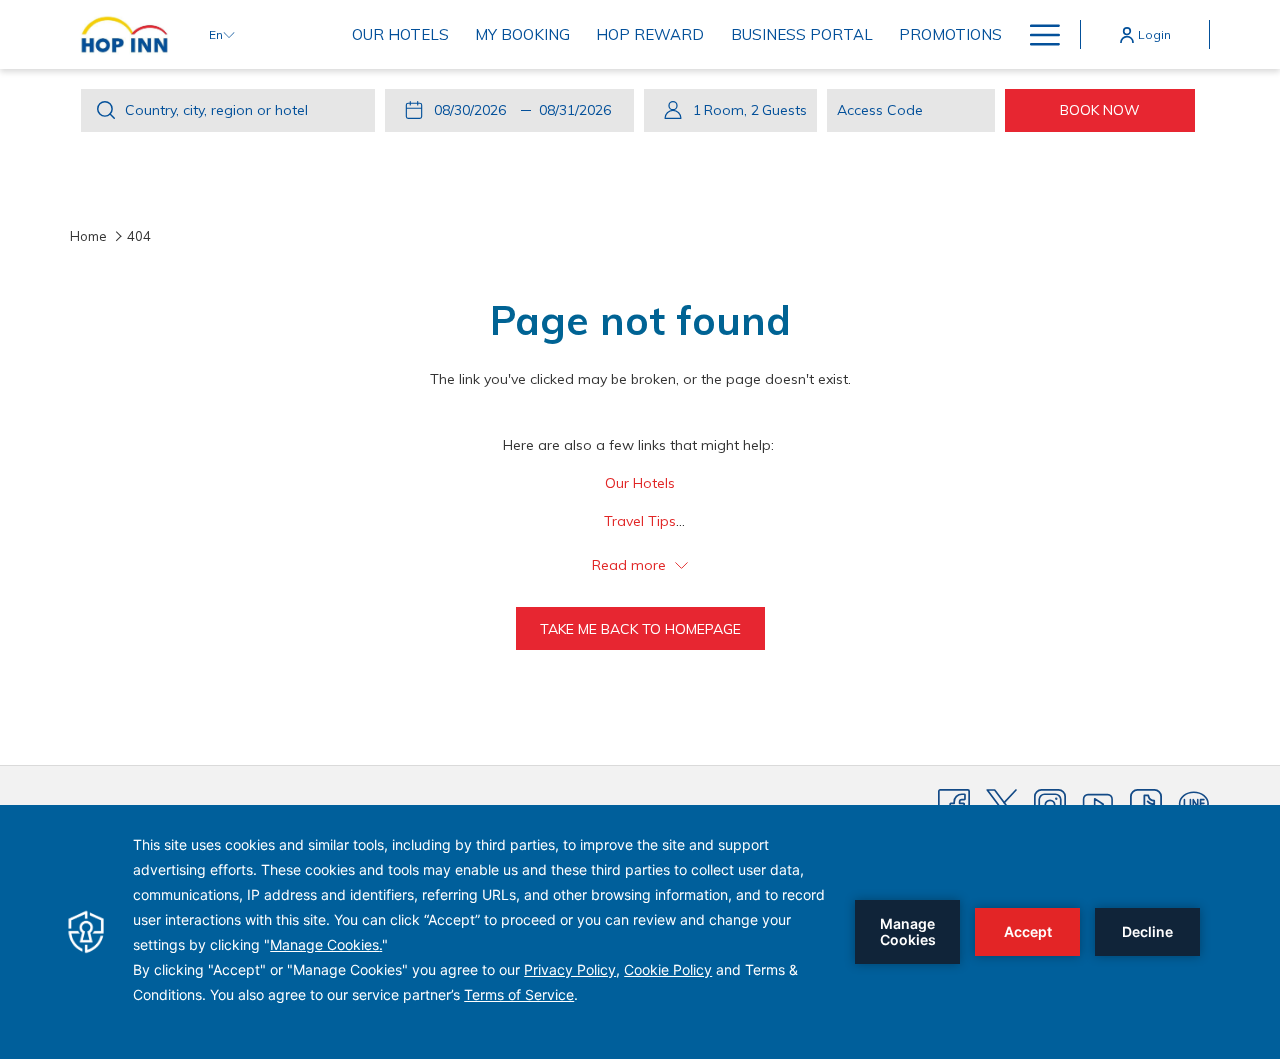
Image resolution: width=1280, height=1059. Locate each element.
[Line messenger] (1194, 804)
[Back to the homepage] (124, 34)
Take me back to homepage (640, 629)
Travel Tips (640, 521)
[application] (640, 932)
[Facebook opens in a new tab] (954, 804)
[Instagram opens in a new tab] (1050, 804)
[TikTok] (1146, 804)
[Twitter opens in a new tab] (1002, 804)
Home (88, 236)
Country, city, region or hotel (216, 110)
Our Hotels (640, 483)
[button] (474, 110)
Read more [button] (631, 565)
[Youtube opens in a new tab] (1098, 804)
